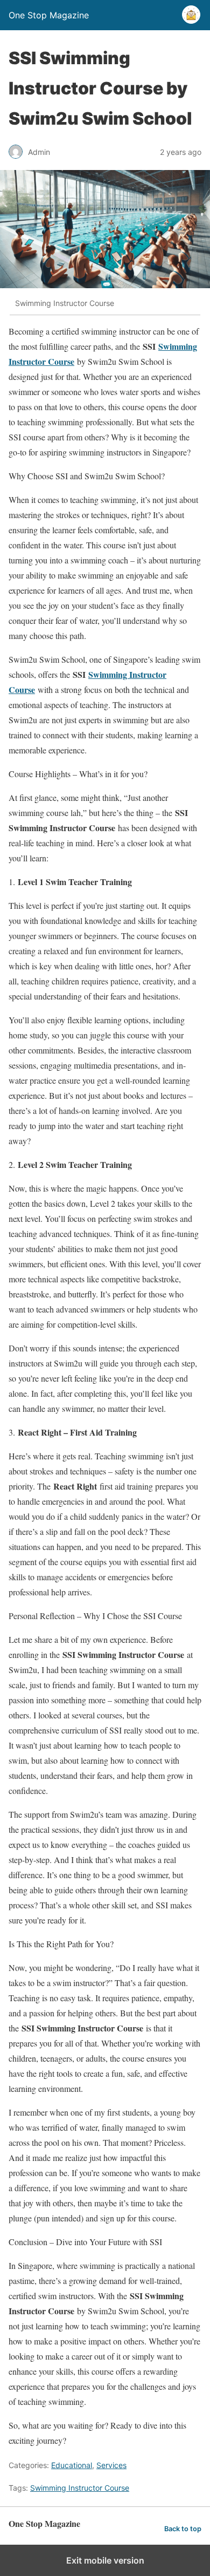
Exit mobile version (105, 2560)
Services (111, 2465)
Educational (72, 2465)
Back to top (183, 2529)
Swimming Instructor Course (80, 2488)
